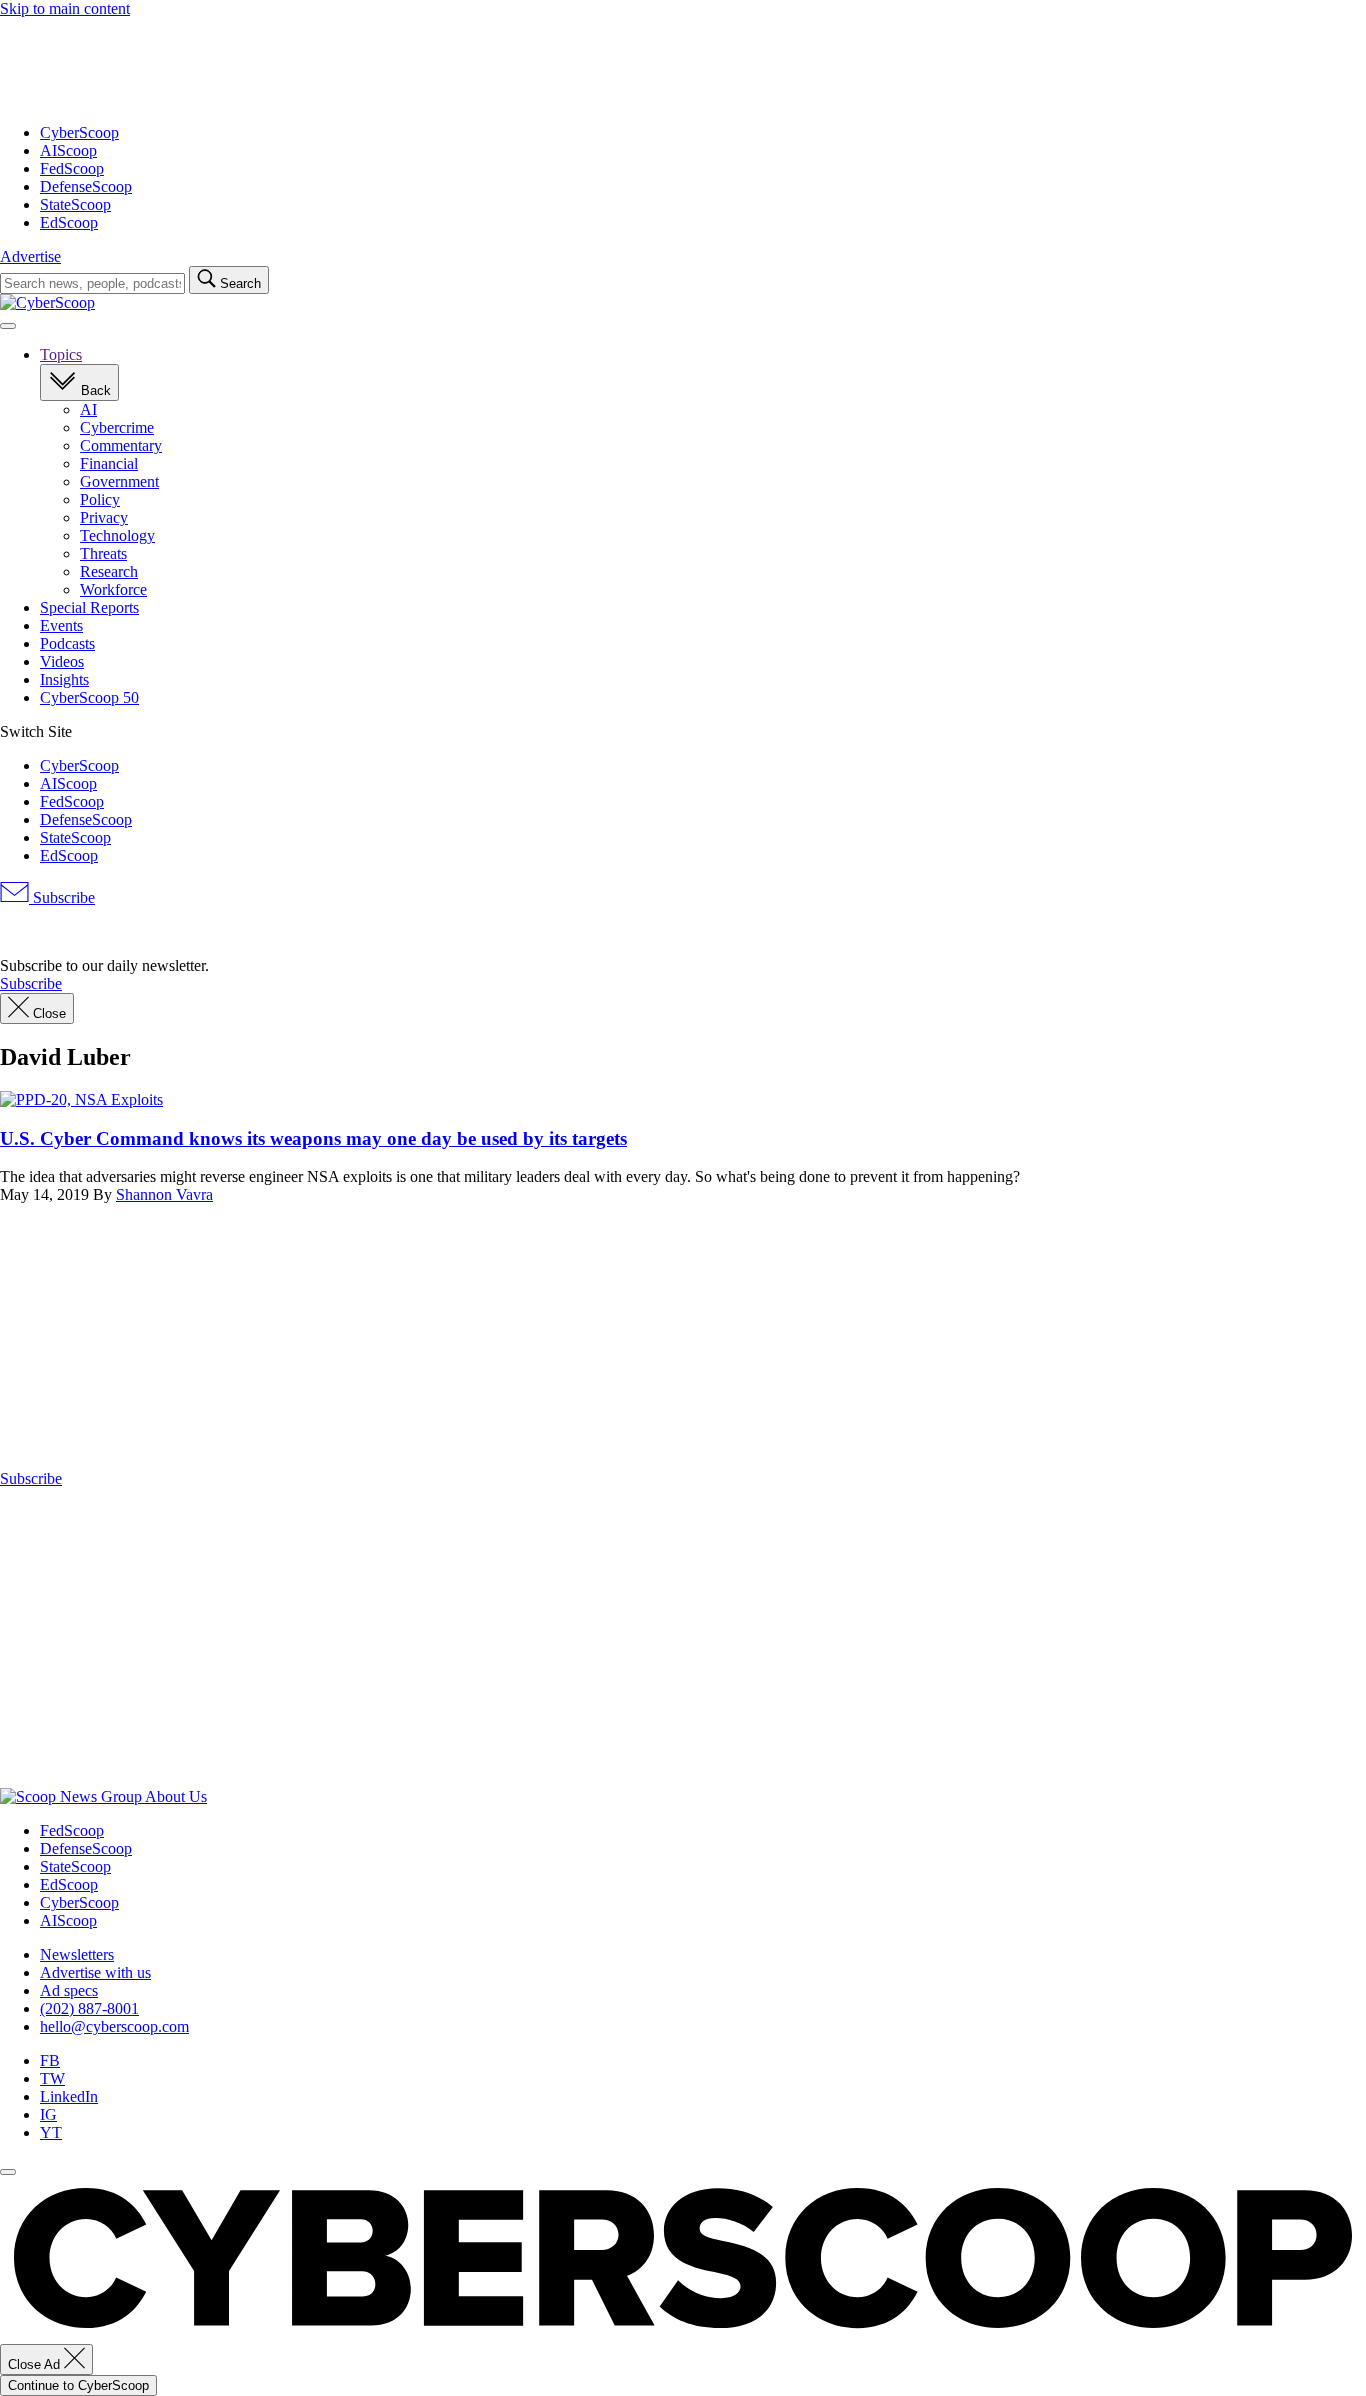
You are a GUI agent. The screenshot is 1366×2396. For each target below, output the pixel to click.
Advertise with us (95, 1972)
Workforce (113, 589)
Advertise (30, 256)
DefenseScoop (86, 186)
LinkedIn (69, 2096)
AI (88, 409)
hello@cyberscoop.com (114, 2026)
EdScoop (69, 222)
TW (52, 2078)
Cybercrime (117, 427)
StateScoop (75, 204)
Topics (61, 354)
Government (119, 481)
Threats (103, 553)
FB (50, 2060)
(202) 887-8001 (89, 2008)
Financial (109, 463)
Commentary (121, 445)
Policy (100, 499)
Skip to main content (65, 8)
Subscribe (62, 897)
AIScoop (68, 150)
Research (109, 571)
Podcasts (67, 643)
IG (48, 2114)
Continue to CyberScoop (78, 2385)
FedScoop (72, 168)
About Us (176, 1796)
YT (51, 2132)
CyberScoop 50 (89, 697)
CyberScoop (79, 132)
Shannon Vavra (164, 1194)
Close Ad (36, 2364)
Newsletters (77, 1954)
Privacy (104, 517)
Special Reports (89, 607)
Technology (117, 535)
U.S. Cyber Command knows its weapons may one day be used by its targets (313, 1138)
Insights (64, 679)
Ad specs (69, 1990)
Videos (62, 661)
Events (61, 625)
